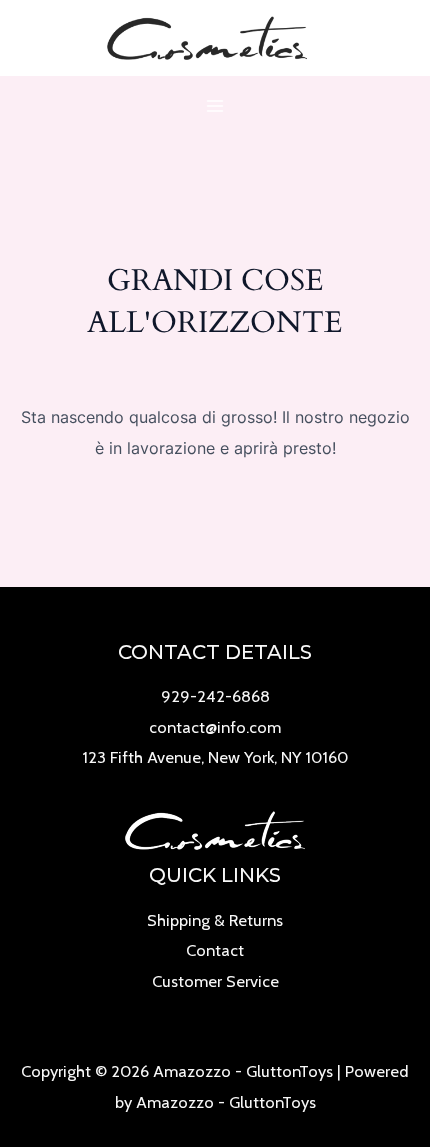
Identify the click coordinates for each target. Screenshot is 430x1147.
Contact (215, 950)
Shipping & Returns (215, 920)
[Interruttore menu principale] (215, 106)
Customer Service (215, 981)
